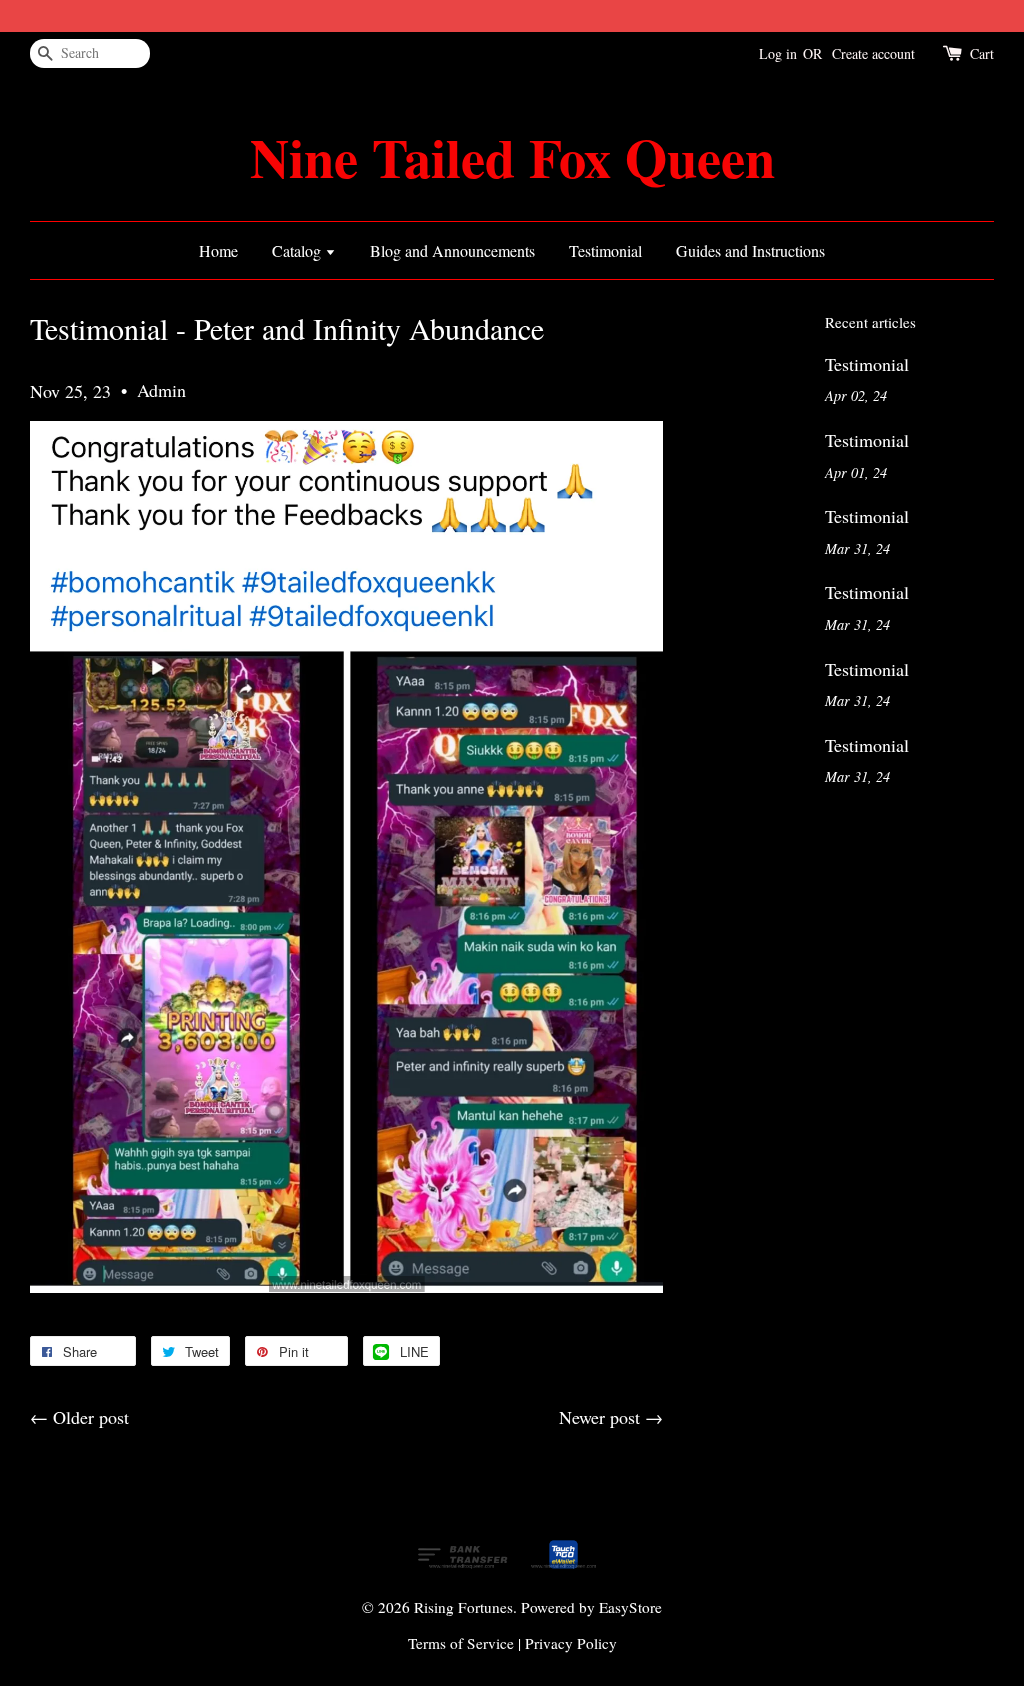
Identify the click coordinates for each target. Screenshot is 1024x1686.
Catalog (298, 250)
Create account (873, 53)
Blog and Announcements (452, 250)
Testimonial (605, 250)
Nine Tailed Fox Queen (512, 157)
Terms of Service (461, 1643)
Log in (778, 53)
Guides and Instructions (750, 250)
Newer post (599, 1417)
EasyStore (630, 1607)
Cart (982, 53)
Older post (91, 1417)
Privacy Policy (571, 1643)
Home (218, 250)
